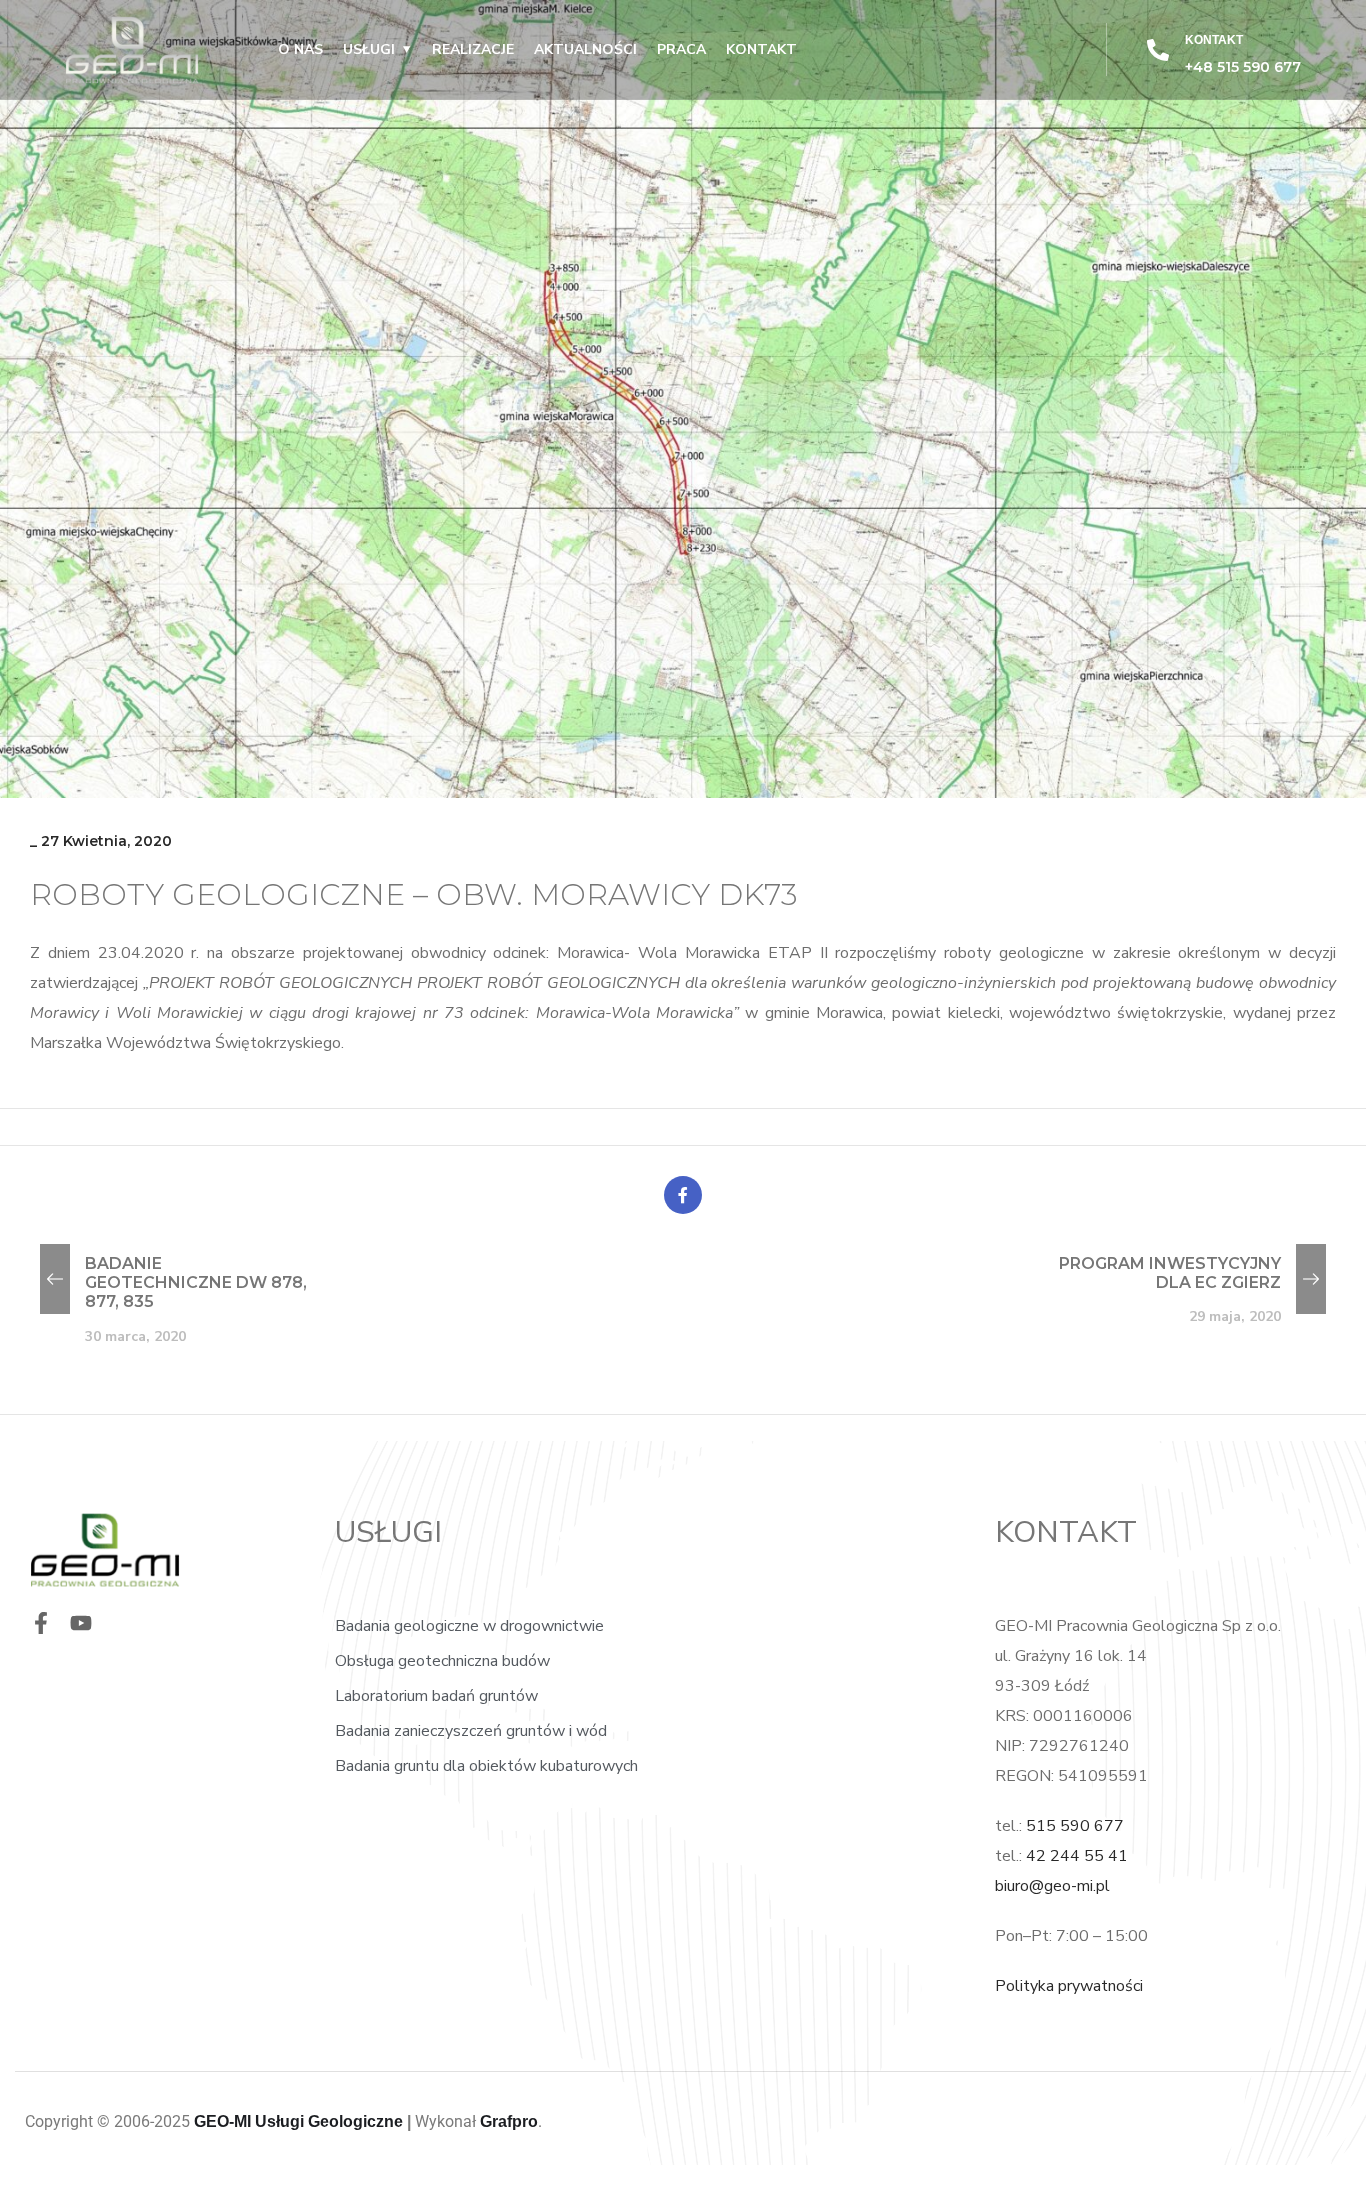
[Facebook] (683, 1195)
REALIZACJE (473, 49)
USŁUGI (369, 49)
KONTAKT (761, 49)
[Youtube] (81, 1623)
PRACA (681, 49)
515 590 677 (1075, 1826)
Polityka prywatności (1069, 1986)
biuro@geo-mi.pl (1052, 1886)
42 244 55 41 (1077, 1856)
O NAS (300, 49)
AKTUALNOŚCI (585, 49)
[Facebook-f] (41, 1623)
